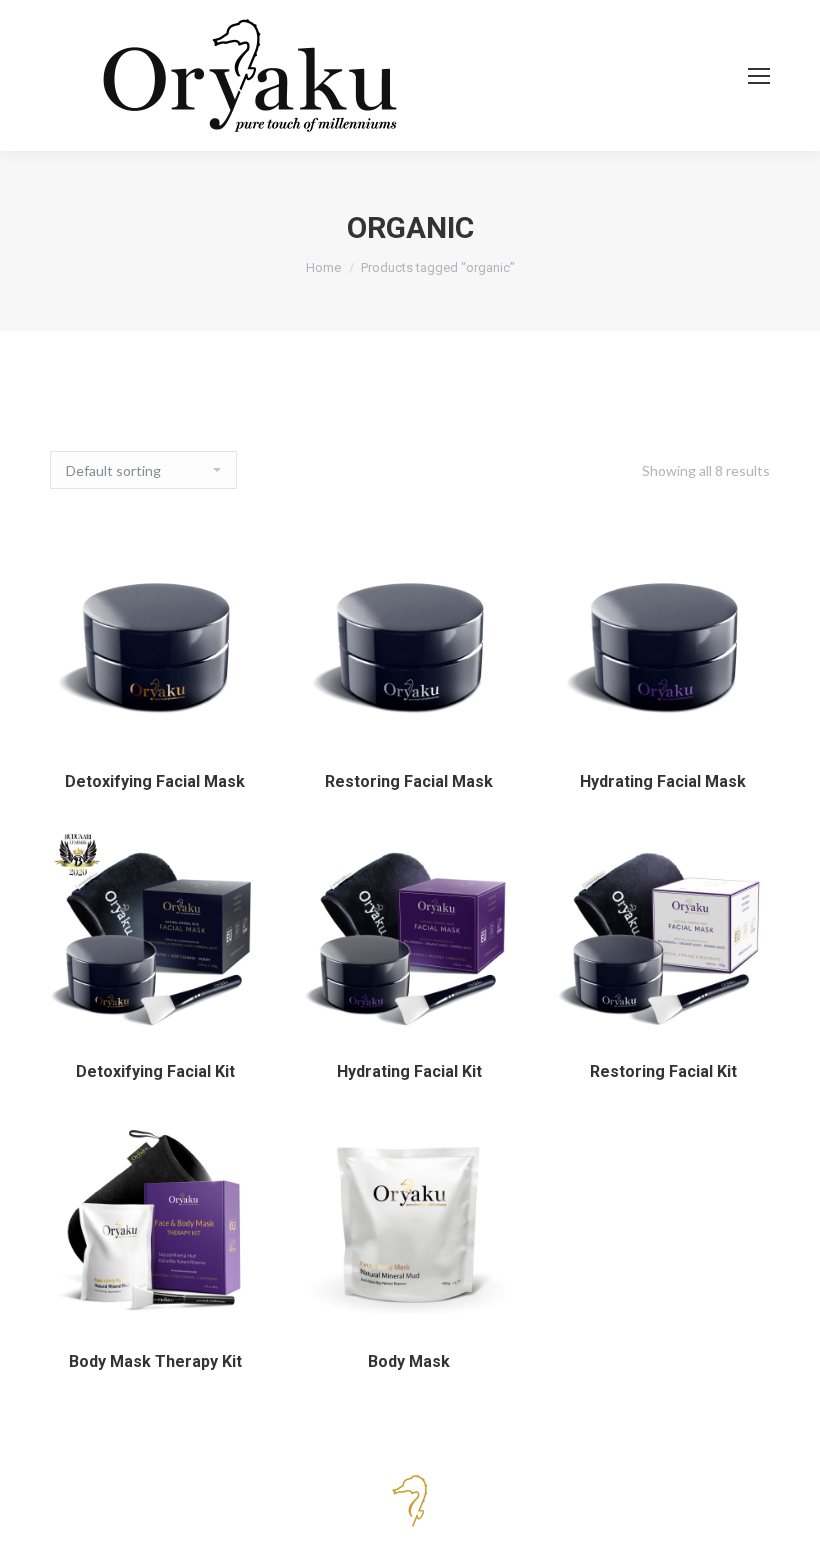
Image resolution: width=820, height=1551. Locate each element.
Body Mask (409, 1361)
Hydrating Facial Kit (409, 1071)
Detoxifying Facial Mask (155, 781)
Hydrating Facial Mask (663, 781)
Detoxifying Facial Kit (155, 1071)
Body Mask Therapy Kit (155, 1361)
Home (323, 267)
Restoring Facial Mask (409, 781)
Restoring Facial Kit (663, 1071)
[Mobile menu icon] (759, 76)
